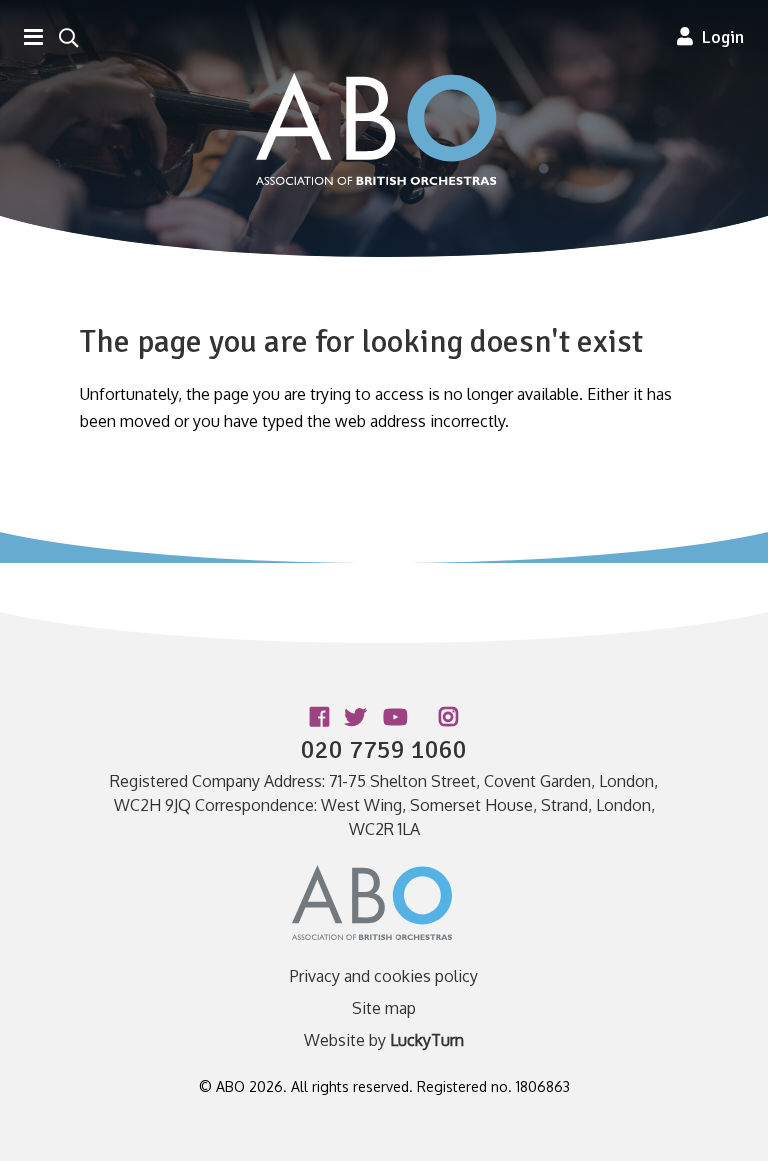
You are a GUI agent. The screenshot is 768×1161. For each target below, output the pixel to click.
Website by (384, 1040)
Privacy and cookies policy (384, 976)
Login (718, 37)
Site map (384, 1008)
